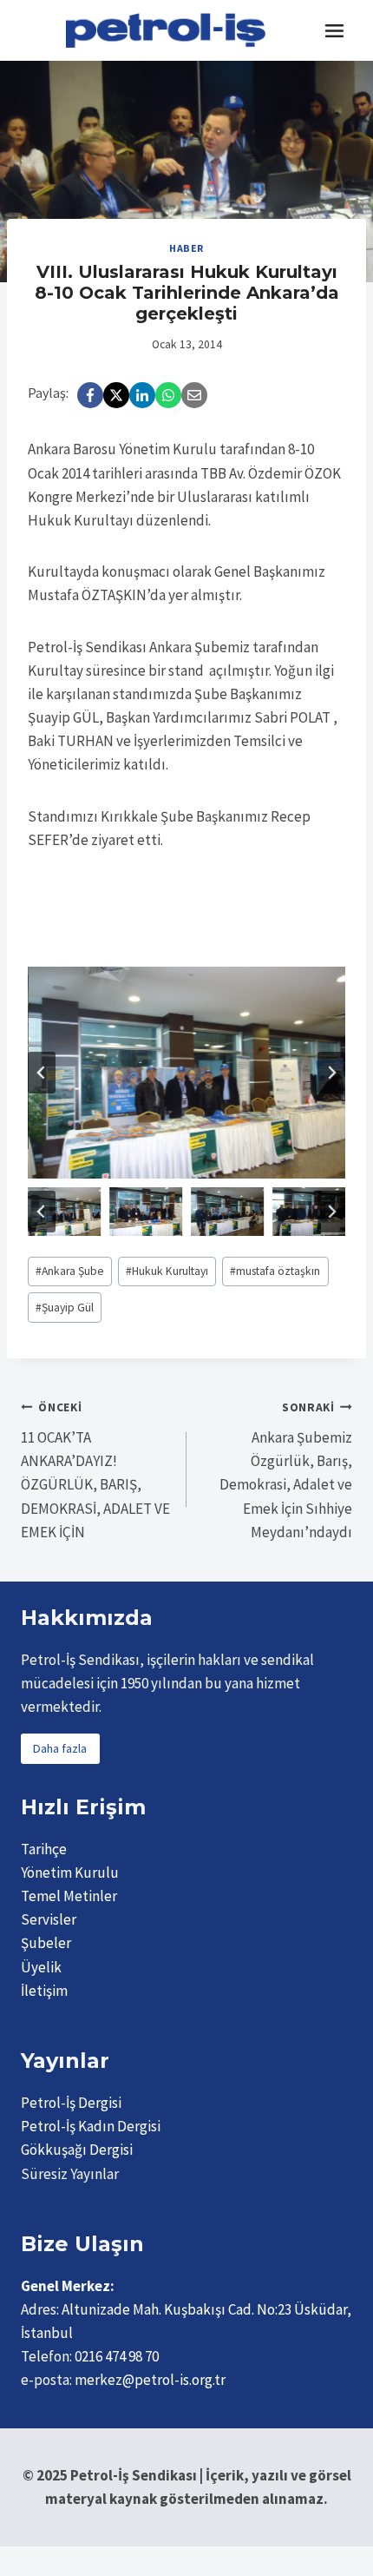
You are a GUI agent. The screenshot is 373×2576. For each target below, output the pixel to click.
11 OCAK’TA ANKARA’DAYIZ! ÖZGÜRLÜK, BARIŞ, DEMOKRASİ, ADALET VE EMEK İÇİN (95, 1470)
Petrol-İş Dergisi (71, 2103)
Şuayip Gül (65, 1308)
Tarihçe (44, 1849)
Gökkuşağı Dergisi (77, 2150)
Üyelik (41, 1967)
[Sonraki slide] (331, 1073)
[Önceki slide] (42, 1073)
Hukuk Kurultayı (167, 1271)
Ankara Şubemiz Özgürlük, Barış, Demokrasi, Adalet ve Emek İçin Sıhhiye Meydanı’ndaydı (286, 1470)
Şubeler (46, 1943)
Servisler (49, 1919)
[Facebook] (90, 395)
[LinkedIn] (142, 395)
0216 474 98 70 (117, 2356)
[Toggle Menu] (334, 31)
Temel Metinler (69, 1896)
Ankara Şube (70, 1271)
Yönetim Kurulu (70, 1873)
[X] (116, 395)
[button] (64, 1212)
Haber (186, 248)
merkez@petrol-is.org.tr (150, 2380)
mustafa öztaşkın (275, 1271)
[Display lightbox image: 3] (186, 1073)
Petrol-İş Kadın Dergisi (91, 2126)
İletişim (44, 1991)
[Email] (194, 395)
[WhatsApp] (168, 395)
